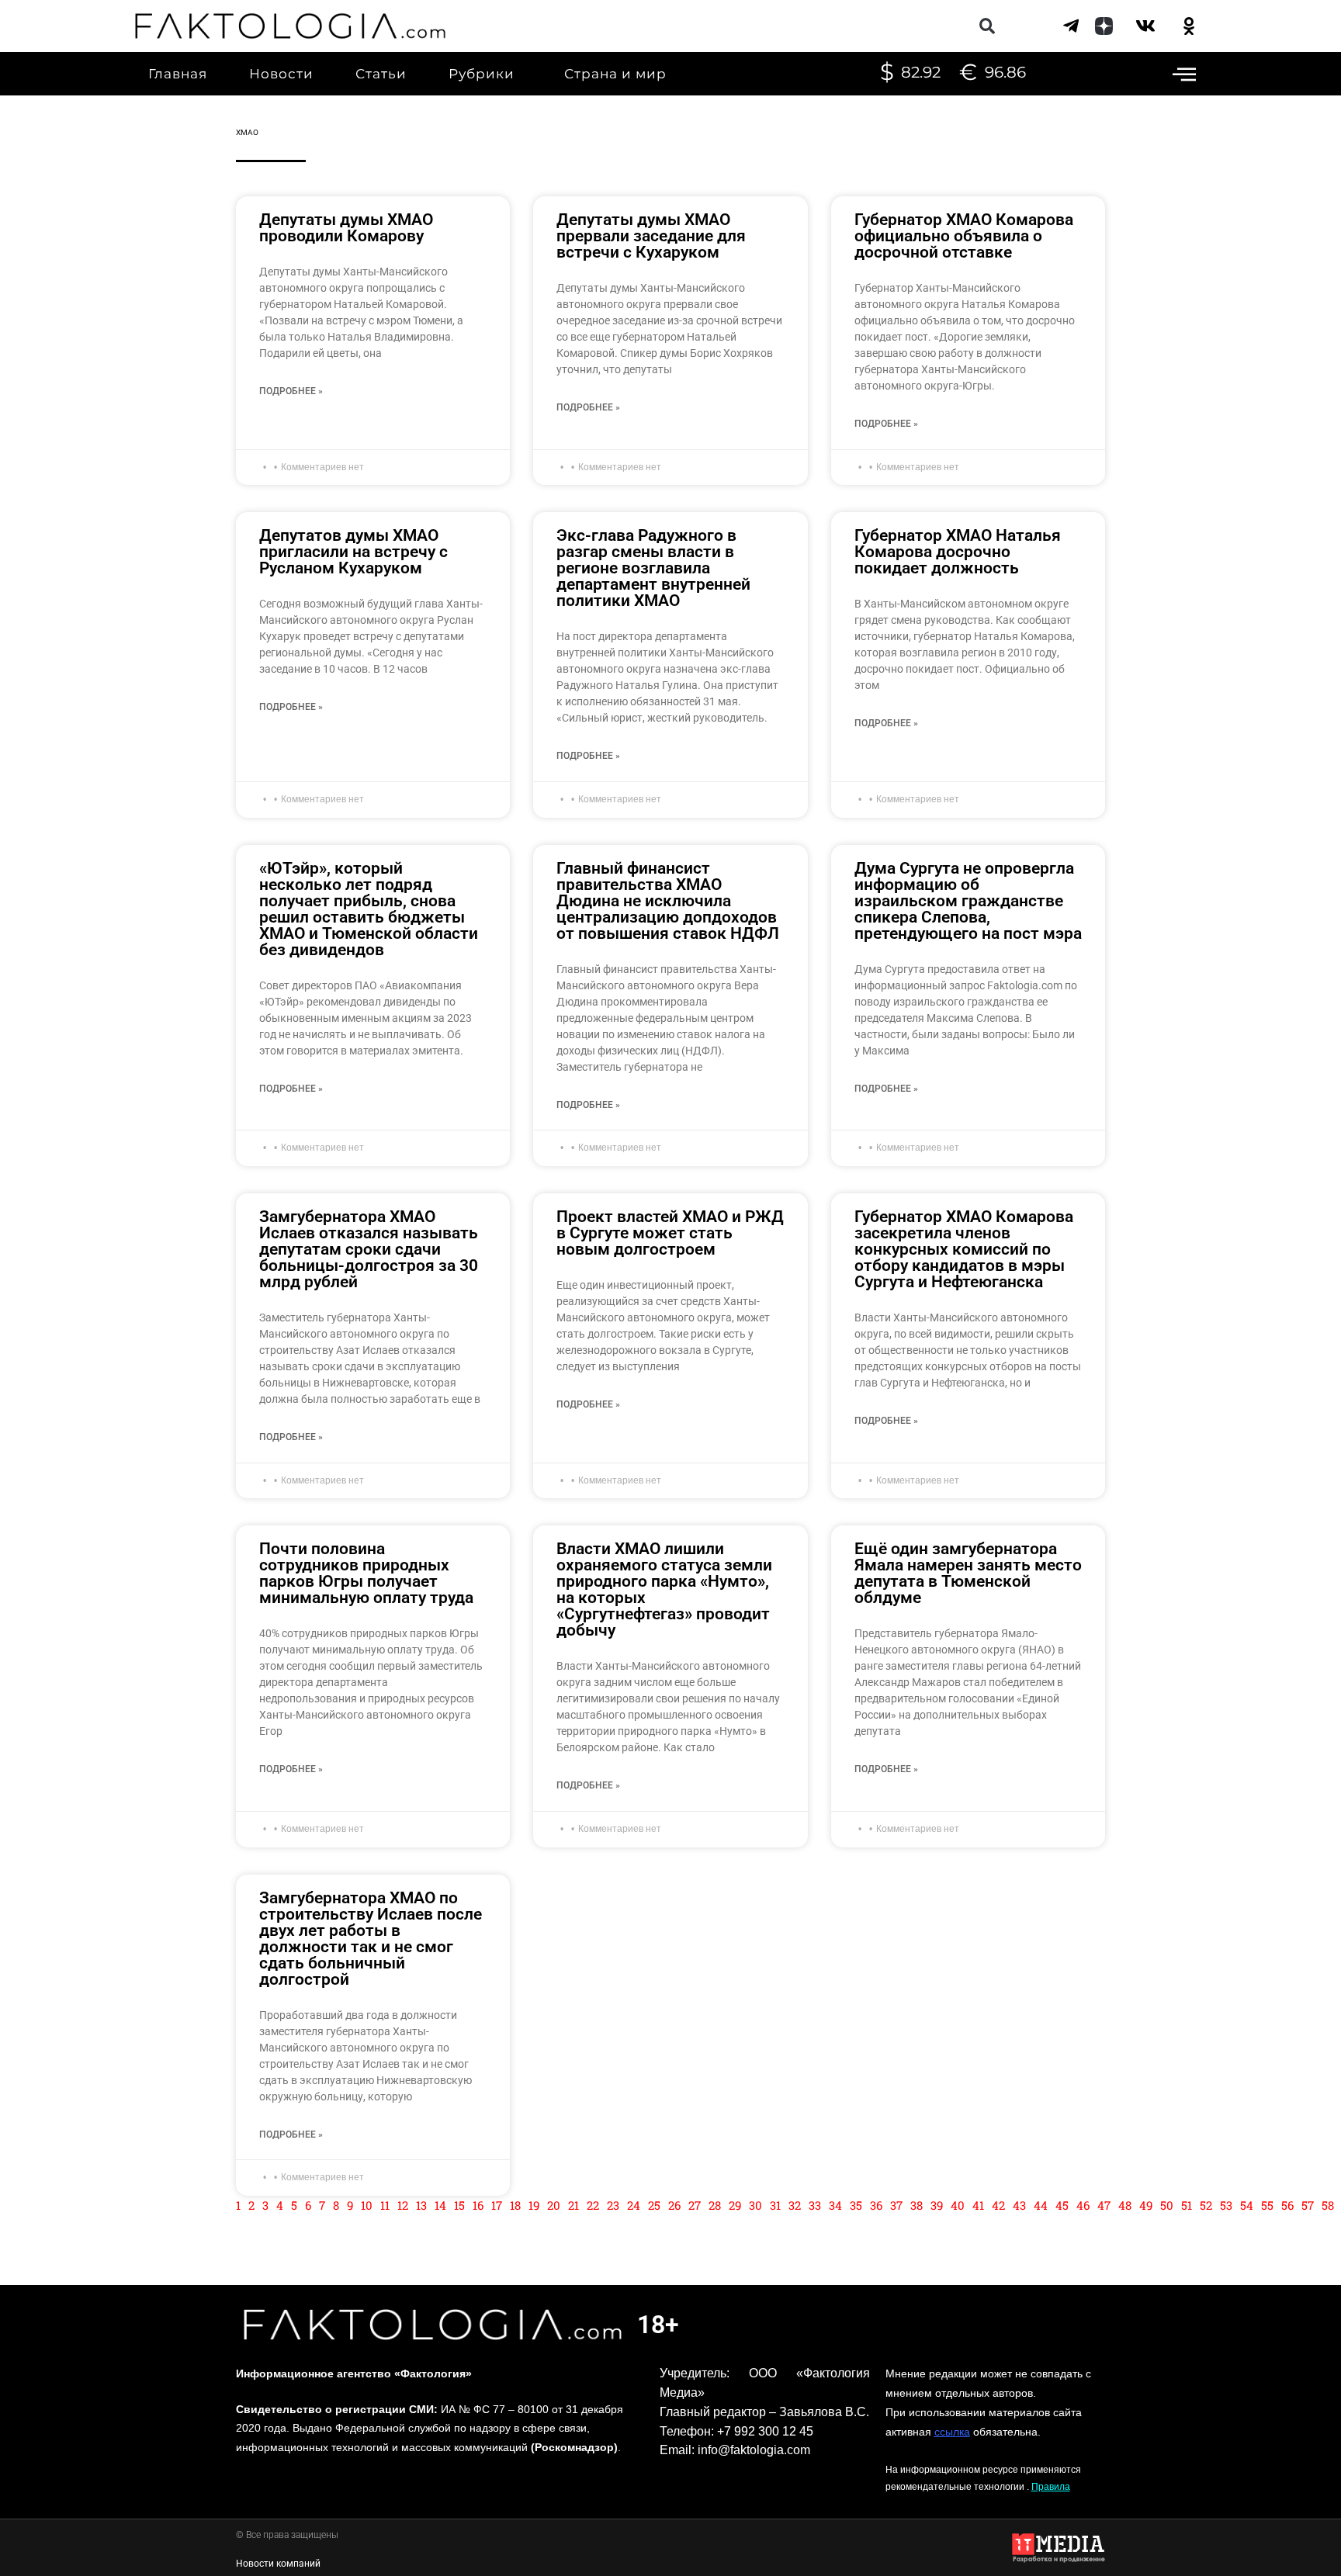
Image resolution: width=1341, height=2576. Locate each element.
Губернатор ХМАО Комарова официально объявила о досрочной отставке (964, 236)
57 (1308, 2205)
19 (534, 2205)
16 (478, 2205)
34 (835, 2205)
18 (515, 2205)
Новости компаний (278, 2564)
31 (775, 2205)
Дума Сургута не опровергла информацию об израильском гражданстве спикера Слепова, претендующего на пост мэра (968, 901)
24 (634, 2205)
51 (1187, 2205)
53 (1226, 2205)
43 (1019, 2205)
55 (1267, 2205)
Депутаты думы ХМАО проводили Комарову (346, 228)
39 (937, 2205)
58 (1328, 2205)
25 (654, 2205)
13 (421, 2205)
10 (367, 2205)
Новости (281, 74)
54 (1247, 2205)
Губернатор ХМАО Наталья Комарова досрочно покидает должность (958, 552)
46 (1083, 2205)
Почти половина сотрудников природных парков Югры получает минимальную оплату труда (366, 1573)
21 (573, 2205)
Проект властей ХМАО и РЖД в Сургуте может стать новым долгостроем (670, 1233)
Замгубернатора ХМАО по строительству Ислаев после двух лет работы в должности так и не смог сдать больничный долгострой (371, 1939)
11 (385, 2205)
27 (695, 2205)
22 (593, 2205)
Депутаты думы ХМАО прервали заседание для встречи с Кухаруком (651, 236)
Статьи (381, 74)
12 (403, 2205)
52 (1206, 2205)
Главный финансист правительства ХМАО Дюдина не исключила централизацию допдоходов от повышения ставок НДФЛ (668, 901)
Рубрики (482, 74)
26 (674, 2205)
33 (815, 2205)
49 (1146, 2205)
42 (998, 2205)
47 (1104, 2205)
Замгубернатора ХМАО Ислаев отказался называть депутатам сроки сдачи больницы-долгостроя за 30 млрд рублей (369, 1249)
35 (856, 2205)
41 (978, 2205)
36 (876, 2205)
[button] (987, 26)
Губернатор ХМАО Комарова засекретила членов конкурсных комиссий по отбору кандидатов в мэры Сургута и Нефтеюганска (964, 1249)
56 (1287, 2205)
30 (755, 2205)
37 (896, 2205)
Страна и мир (615, 74)
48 (1125, 2205)
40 (958, 2205)
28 (715, 2205)
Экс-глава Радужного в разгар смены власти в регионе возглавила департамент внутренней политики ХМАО (653, 568)
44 (1041, 2205)
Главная (178, 74)
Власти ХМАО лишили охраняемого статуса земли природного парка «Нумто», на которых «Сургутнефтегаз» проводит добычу (664, 1589)
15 (459, 2205)
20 (554, 2205)
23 (613, 2205)
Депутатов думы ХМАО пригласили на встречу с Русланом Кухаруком (353, 552)
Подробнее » (291, 391)
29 (735, 2205)
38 (917, 2205)
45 (1062, 2205)
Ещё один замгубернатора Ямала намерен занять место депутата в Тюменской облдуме (968, 1573)
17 (497, 2205)
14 (440, 2205)
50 (1167, 2205)
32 (795, 2205)
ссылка (952, 2432)
